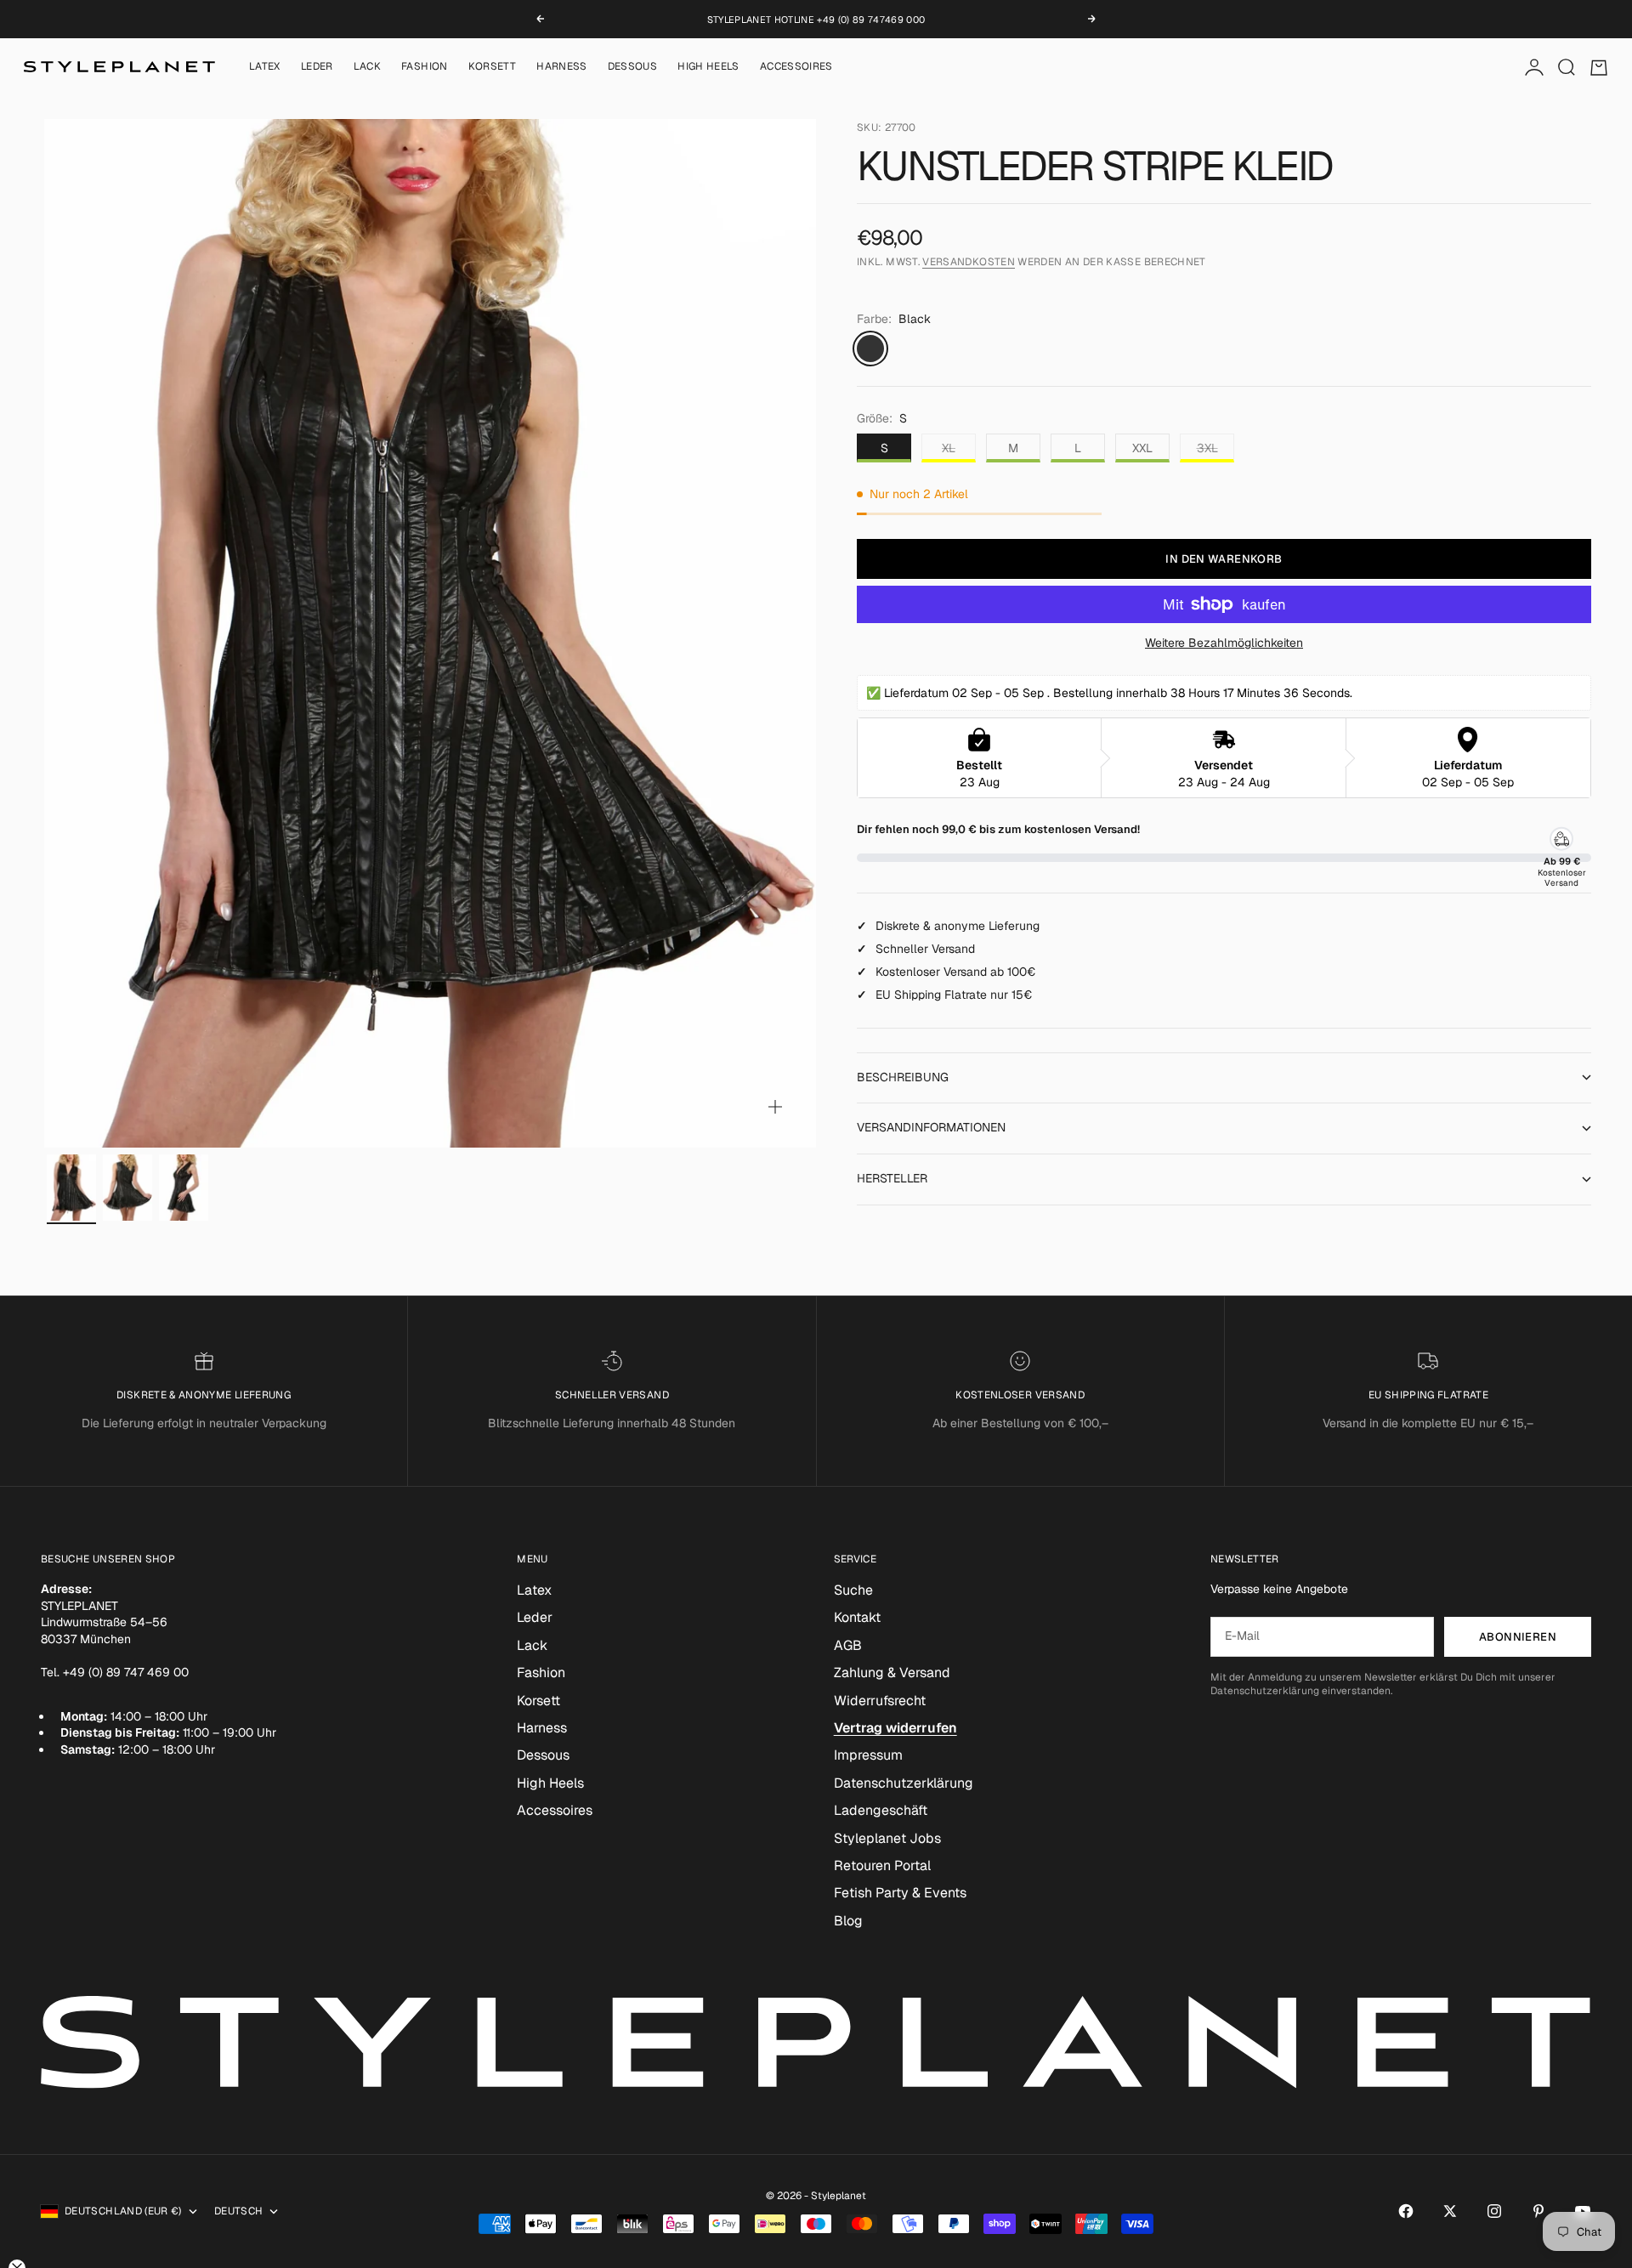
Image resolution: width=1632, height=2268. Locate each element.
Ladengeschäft (881, 1810)
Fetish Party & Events (900, 1893)
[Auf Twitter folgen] (1450, 2211)
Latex (265, 67)
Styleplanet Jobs (887, 1838)
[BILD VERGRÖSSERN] (775, 1107)
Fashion (425, 67)
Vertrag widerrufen (895, 1728)
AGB (848, 1645)
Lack (367, 67)
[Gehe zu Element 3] (184, 1188)
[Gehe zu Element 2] (127, 1188)
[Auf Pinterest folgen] (1538, 2211)
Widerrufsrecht (880, 1701)
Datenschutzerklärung (904, 1783)
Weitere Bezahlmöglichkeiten (1224, 643)
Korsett (493, 67)
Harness (562, 67)
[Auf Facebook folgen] (1406, 2211)
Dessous (633, 67)
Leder (317, 67)
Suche (853, 1590)
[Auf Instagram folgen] (1494, 2211)
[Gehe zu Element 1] (71, 1188)
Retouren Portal (882, 1865)
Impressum (868, 1755)
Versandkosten (969, 263)
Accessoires (796, 67)
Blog (848, 1921)
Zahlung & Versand (892, 1673)
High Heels (708, 67)
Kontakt (857, 1617)
